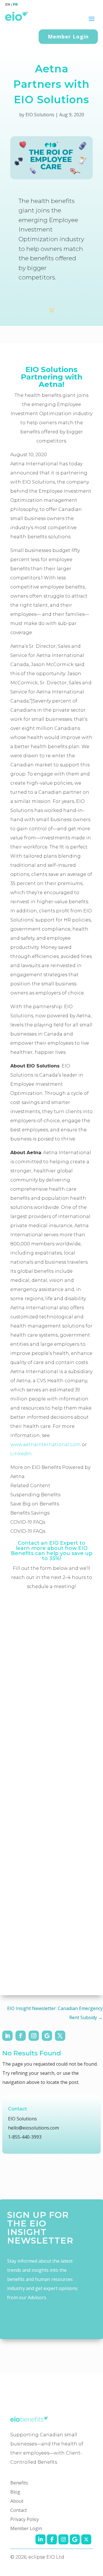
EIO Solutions (40, 115)
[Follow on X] (60, 2036)
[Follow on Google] (47, 2036)
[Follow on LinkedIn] (7, 2036)
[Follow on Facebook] (21, 2036)
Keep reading (51, 296)
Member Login (68, 36)
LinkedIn (21, 1454)
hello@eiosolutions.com (33, 2128)
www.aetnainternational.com (45, 1445)
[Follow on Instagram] (34, 2036)
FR (15, 4)
